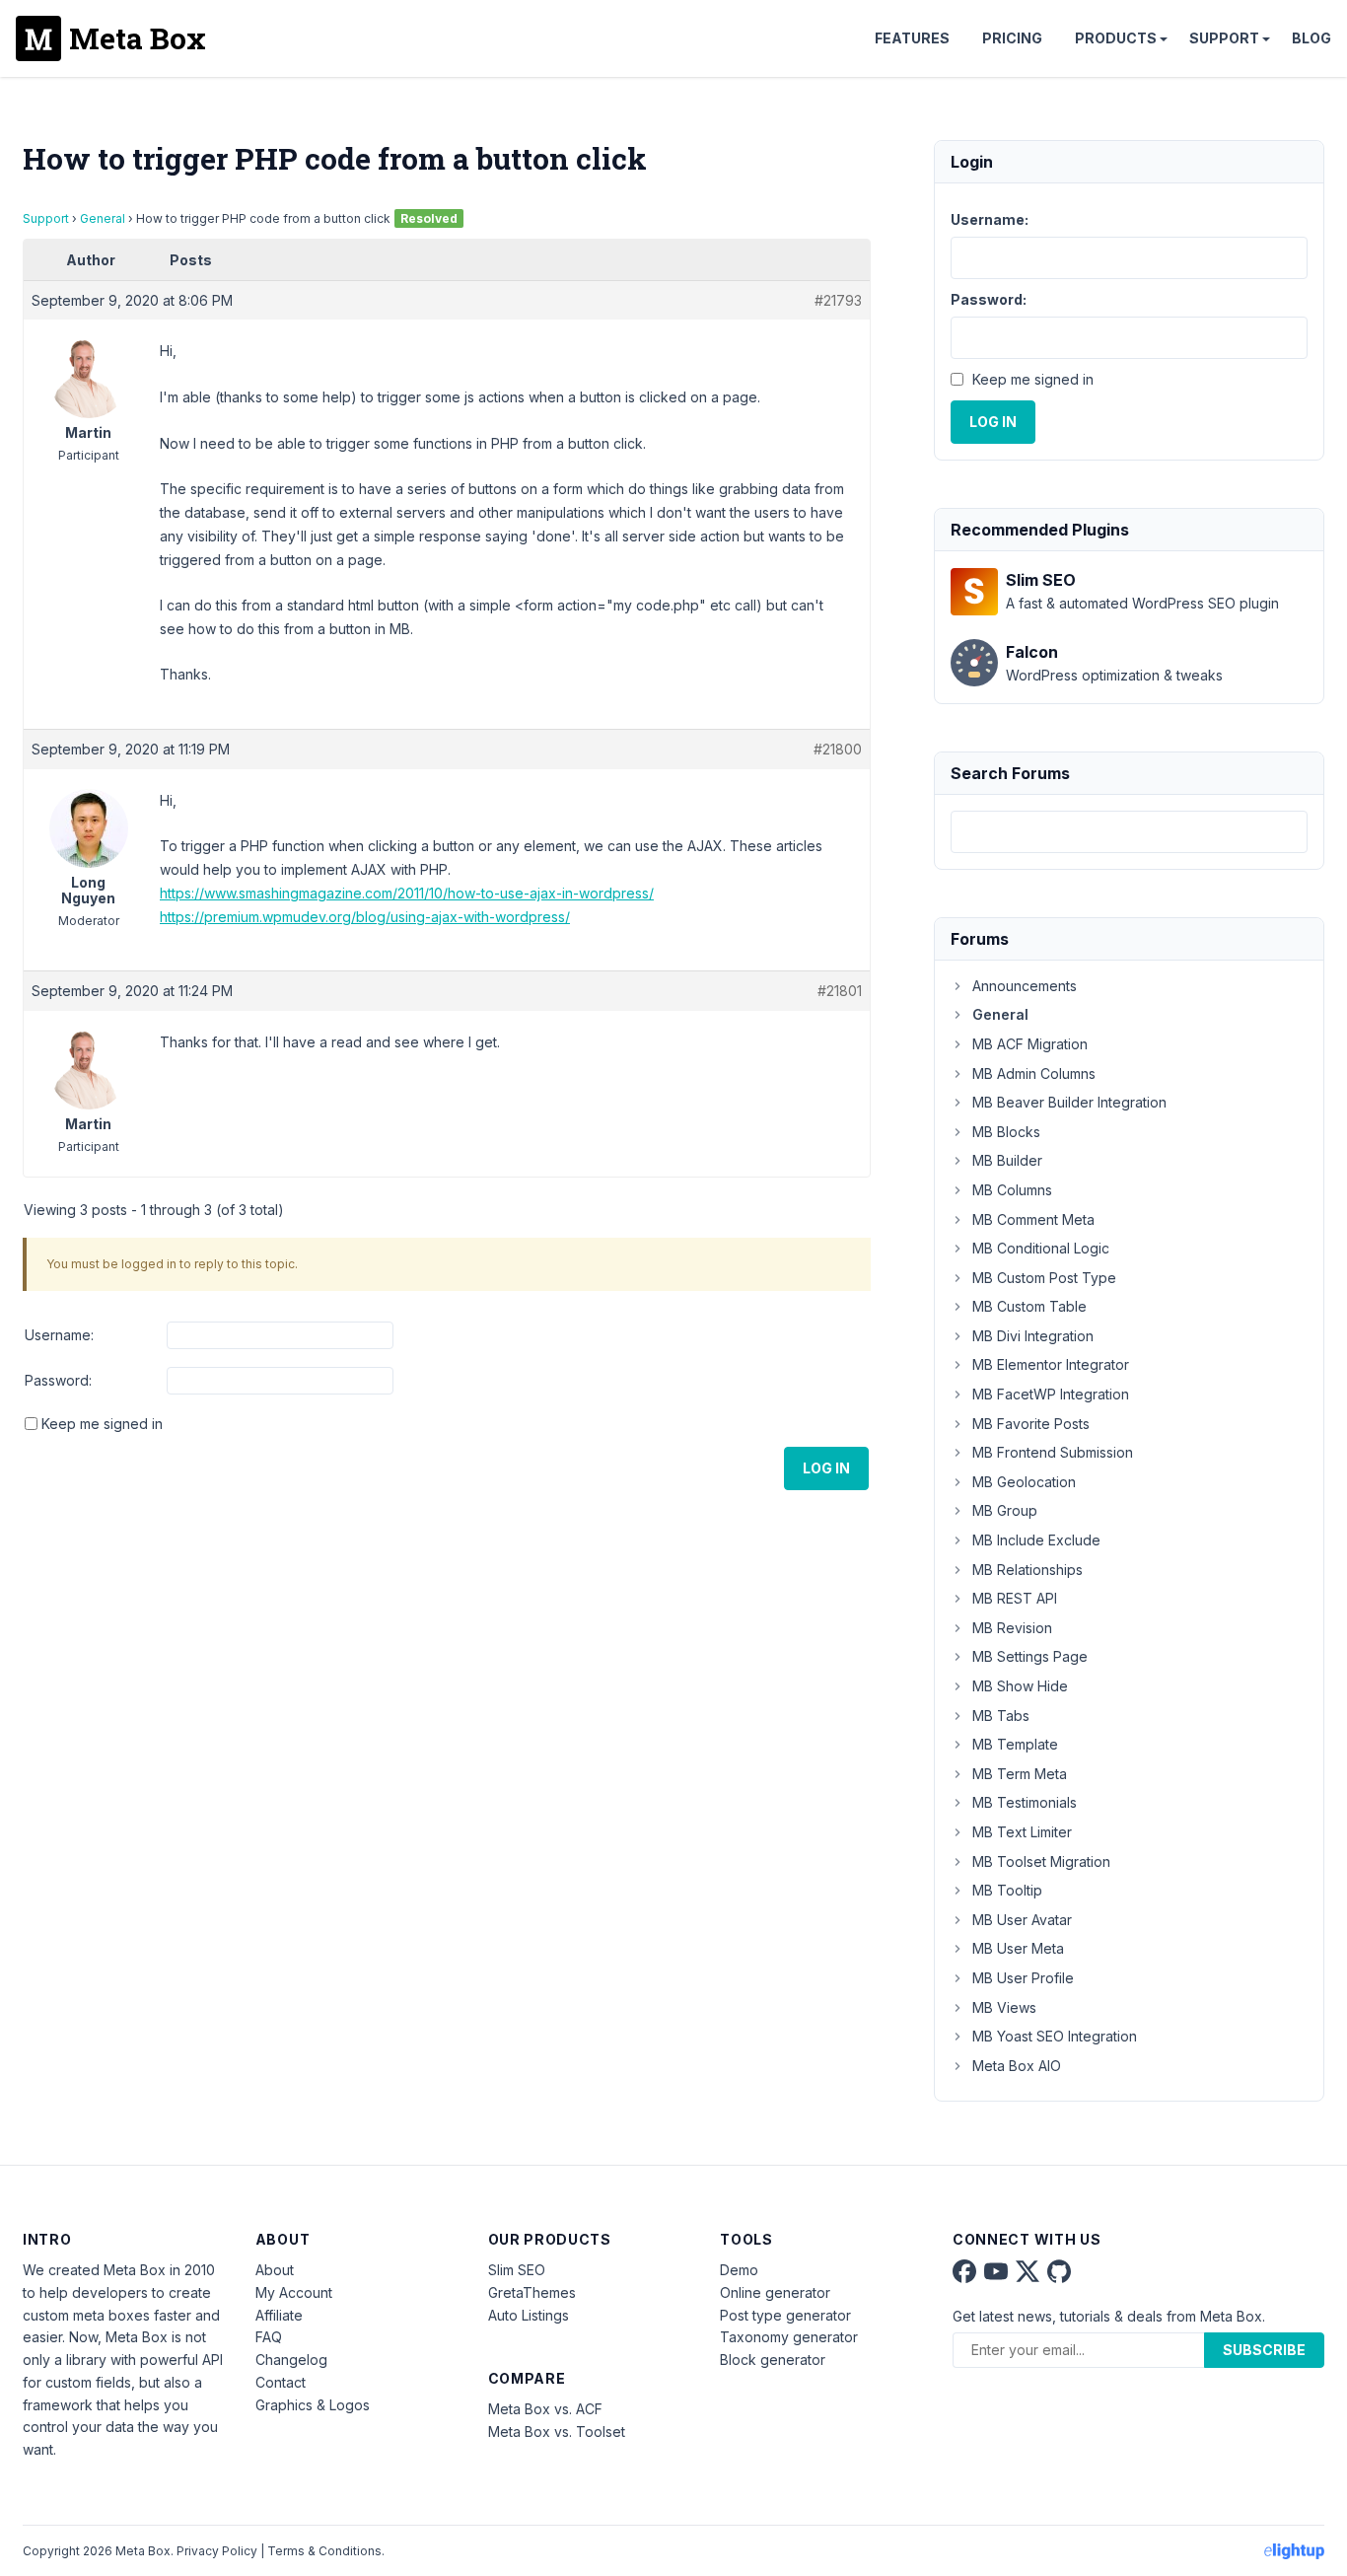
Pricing (1012, 38)
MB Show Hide (1020, 1686)
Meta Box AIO (1017, 2066)
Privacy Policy (217, 2551)
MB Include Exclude (1036, 1540)
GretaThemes (532, 2292)
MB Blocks (1006, 1132)
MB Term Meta (1020, 1774)
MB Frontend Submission (1053, 1452)
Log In (826, 1468)
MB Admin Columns (1034, 1073)
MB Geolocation (1024, 1482)
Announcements (1025, 986)
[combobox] (1129, 832)
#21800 (838, 749)
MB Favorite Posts (1031, 1424)
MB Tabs (1001, 1716)
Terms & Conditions (324, 2551)
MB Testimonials (1025, 1802)
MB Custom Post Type (1044, 1278)
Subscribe (1264, 2350)
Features (912, 38)
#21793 (838, 300)
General (103, 218)
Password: (58, 1380)
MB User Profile (1023, 1978)
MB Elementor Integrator (1051, 1364)
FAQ (269, 2337)
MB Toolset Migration (1041, 1861)
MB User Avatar (1022, 1920)
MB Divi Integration (1033, 1336)
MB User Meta (1018, 1948)
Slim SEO (517, 2270)
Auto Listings (529, 2315)
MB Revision (1012, 1628)
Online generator (775, 2292)
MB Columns (1012, 1190)
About (275, 2270)
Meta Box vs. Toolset (557, 2432)
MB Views (1004, 2007)
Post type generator (785, 2315)
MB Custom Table (1029, 1306)
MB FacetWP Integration (1051, 1394)
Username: (59, 1335)
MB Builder (1007, 1160)
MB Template (1015, 1744)
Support (1224, 38)
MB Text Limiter (1022, 1832)
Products (1116, 38)
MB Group (1005, 1510)
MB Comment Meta (1033, 1219)
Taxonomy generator (789, 2337)
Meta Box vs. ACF (545, 2409)
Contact (281, 2382)
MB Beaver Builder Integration (1069, 1102)
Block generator (773, 2360)
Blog (1312, 38)
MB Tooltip (1007, 1890)
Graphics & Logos (313, 2405)
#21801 (840, 991)
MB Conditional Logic (1041, 1248)
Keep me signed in (102, 1424)
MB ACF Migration (1030, 1044)
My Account (294, 2292)
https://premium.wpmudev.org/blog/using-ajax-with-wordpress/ (365, 917)
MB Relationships (1028, 1570)
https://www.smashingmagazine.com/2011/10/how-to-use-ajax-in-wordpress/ (407, 893)
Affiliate (279, 2315)
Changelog (291, 2360)
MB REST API (1015, 1598)
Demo (739, 2270)
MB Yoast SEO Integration (1055, 2036)
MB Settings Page (1030, 1656)
